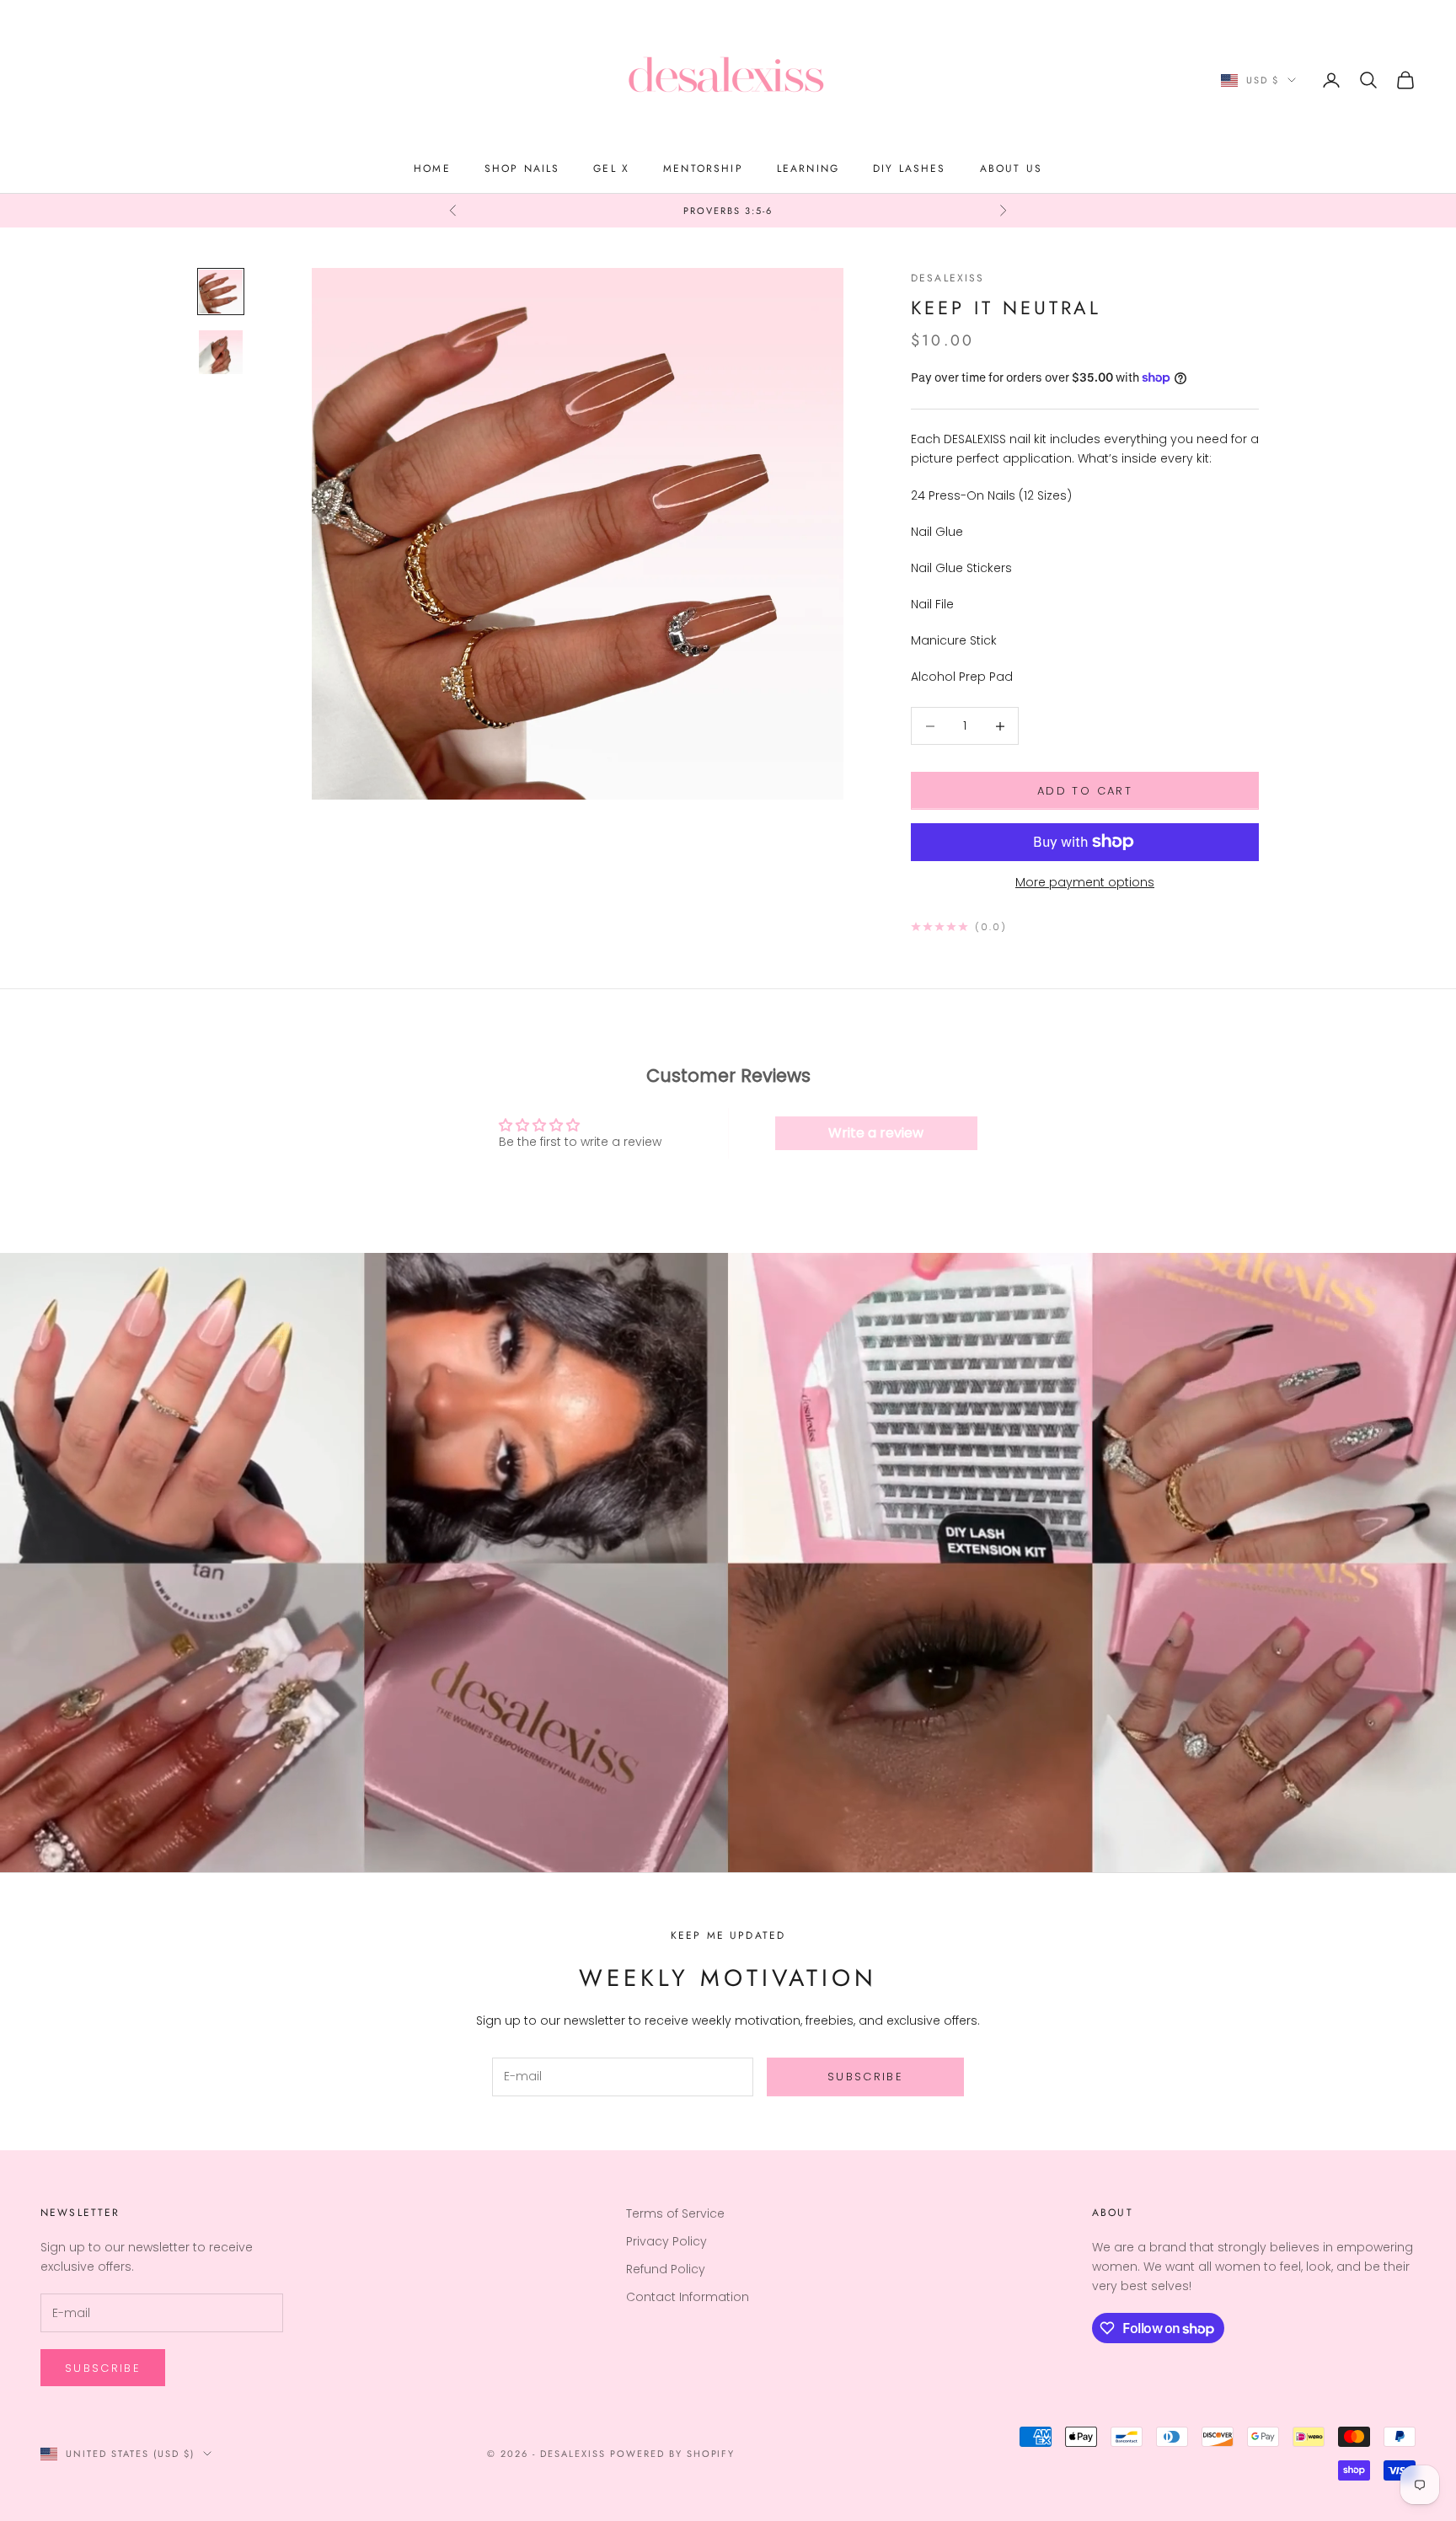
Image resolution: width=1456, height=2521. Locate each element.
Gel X (611, 169)
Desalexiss (948, 278)
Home (432, 169)
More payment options (1085, 882)
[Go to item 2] (221, 352)
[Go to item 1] (221, 292)
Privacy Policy (666, 2241)
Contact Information (688, 2297)
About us (1011, 169)
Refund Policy (666, 2269)
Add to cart (1085, 791)
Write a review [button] (876, 1133)
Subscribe (865, 2077)
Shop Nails (522, 169)
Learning (808, 169)
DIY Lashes (910, 169)
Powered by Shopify (673, 2454)
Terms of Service (675, 2213)
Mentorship (703, 169)
